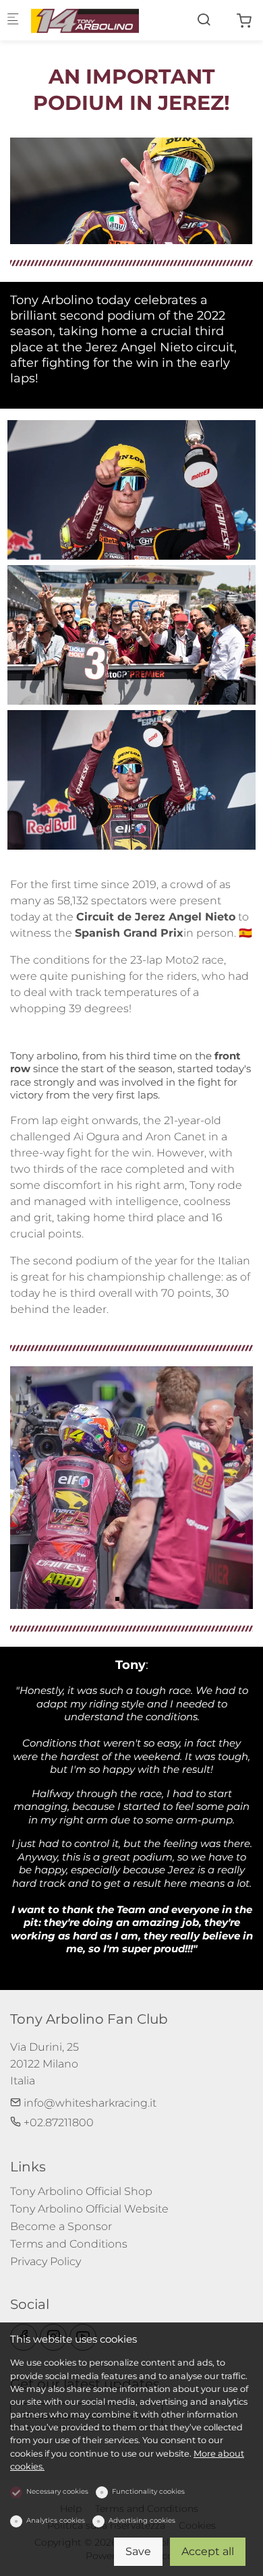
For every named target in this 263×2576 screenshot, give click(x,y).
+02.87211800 (57, 2123)
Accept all (208, 2551)
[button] (117, 1599)
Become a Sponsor (61, 2226)
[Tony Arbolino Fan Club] (85, 20)
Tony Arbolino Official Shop (81, 2191)
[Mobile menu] (13, 21)
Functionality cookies (148, 2491)
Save (138, 2551)
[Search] (204, 20)
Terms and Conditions (69, 2244)
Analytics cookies (56, 2520)
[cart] (244, 21)
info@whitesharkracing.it (89, 2103)
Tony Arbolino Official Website (89, 2209)
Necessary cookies (57, 2491)
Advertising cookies (142, 2520)
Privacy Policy (46, 2261)
